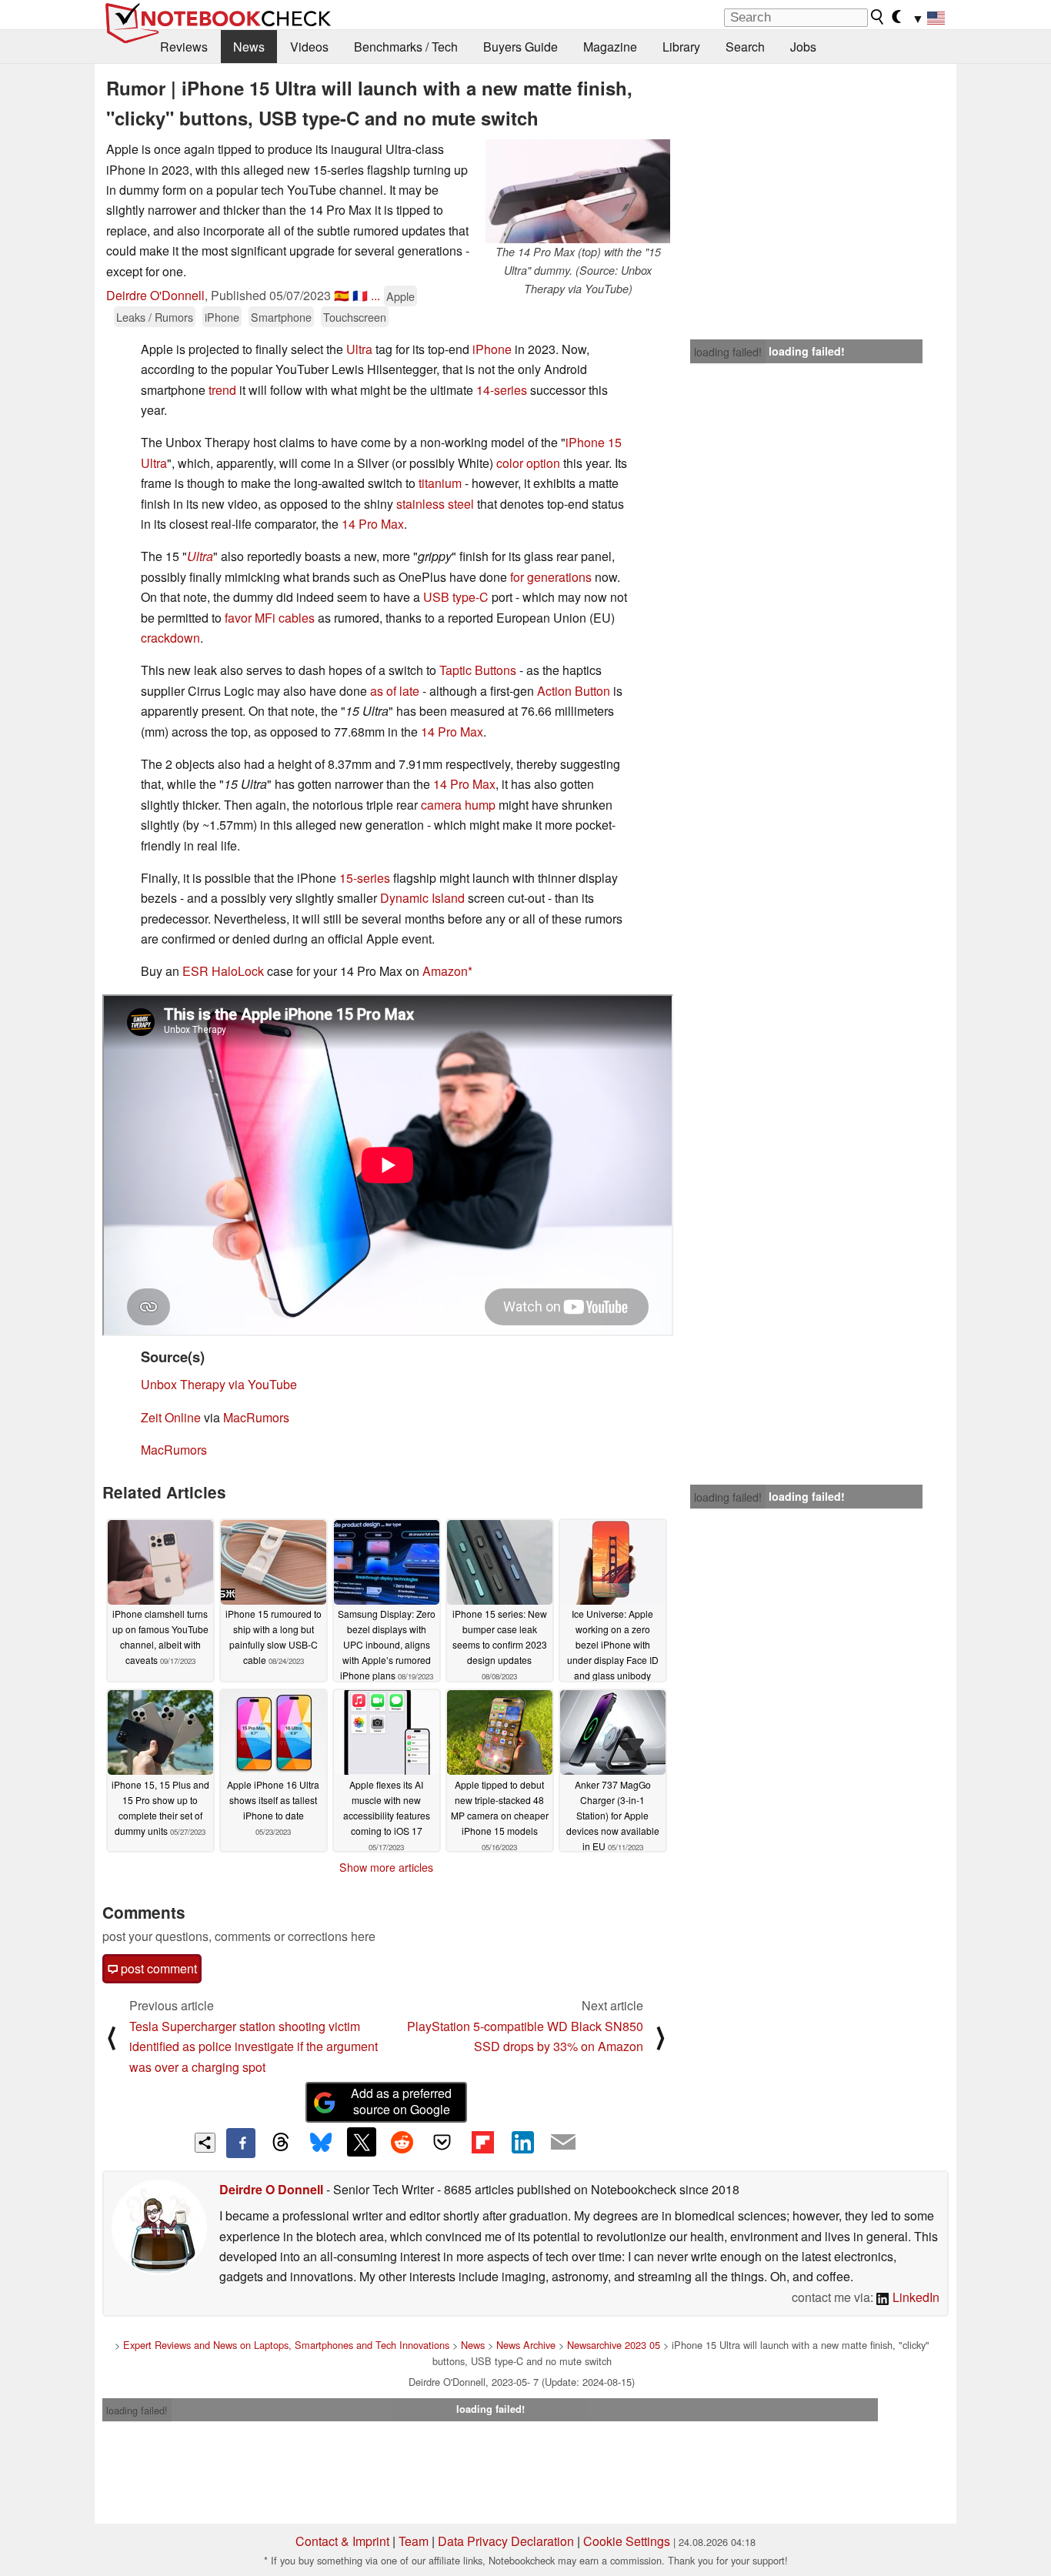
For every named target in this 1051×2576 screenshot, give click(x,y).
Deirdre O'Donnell (155, 295)
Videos (309, 47)
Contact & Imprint (342, 2541)
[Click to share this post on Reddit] (402, 2142)
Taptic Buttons (478, 670)
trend (222, 390)
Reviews (184, 47)
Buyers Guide (520, 47)
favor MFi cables (270, 618)
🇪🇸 (342, 295)
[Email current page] (563, 2143)
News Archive (526, 2345)
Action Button (574, 691)
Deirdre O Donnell (271, 2189)
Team (414, 2541)
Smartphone (281, 317)
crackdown (170, 638)
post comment (157, 1968)
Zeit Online (171, 1417)
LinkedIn (914, 2297)
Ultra (359, 349)
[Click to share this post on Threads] (281, 2143)
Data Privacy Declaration (506, 2541)
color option (528, 463)
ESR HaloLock (223, 971)
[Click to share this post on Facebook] (241, 2143)
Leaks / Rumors (155, 317)
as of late (395, 691)
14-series (502, 390)
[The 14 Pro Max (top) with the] (578, 191)
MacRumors (256, 1417)
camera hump (458, 805)
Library (681, 47)
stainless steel (435, 504)
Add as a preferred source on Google (401, 2101)
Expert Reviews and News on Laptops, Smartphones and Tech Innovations (286, 2345)
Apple (400, 296)
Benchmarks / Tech (406, 47)
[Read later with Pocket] (442, 2142)
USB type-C (456, 597)
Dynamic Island (422, 898)
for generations (551, 577)
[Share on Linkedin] (522, 2142)
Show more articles (386, 1867)
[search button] (878, 17)
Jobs (803, 47)
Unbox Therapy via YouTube (219, 1384)
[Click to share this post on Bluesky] (321, 2143)
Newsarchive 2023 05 (614, 2345)
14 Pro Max (373, 524)
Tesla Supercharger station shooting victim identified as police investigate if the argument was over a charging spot (254, 2046)
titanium (440, 483)
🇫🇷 (360, 295)
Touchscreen (355, 317)
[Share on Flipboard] (482, 2142)
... (375, 295)
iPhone (222, 317)
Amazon (445, 971)
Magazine (610, 47)
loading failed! (728, 352)
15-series (365, 878)
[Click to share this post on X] (362, 2142)
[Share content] (205, 2143)
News (249, 47)
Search (745, 47)
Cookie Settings (627, 2541)
